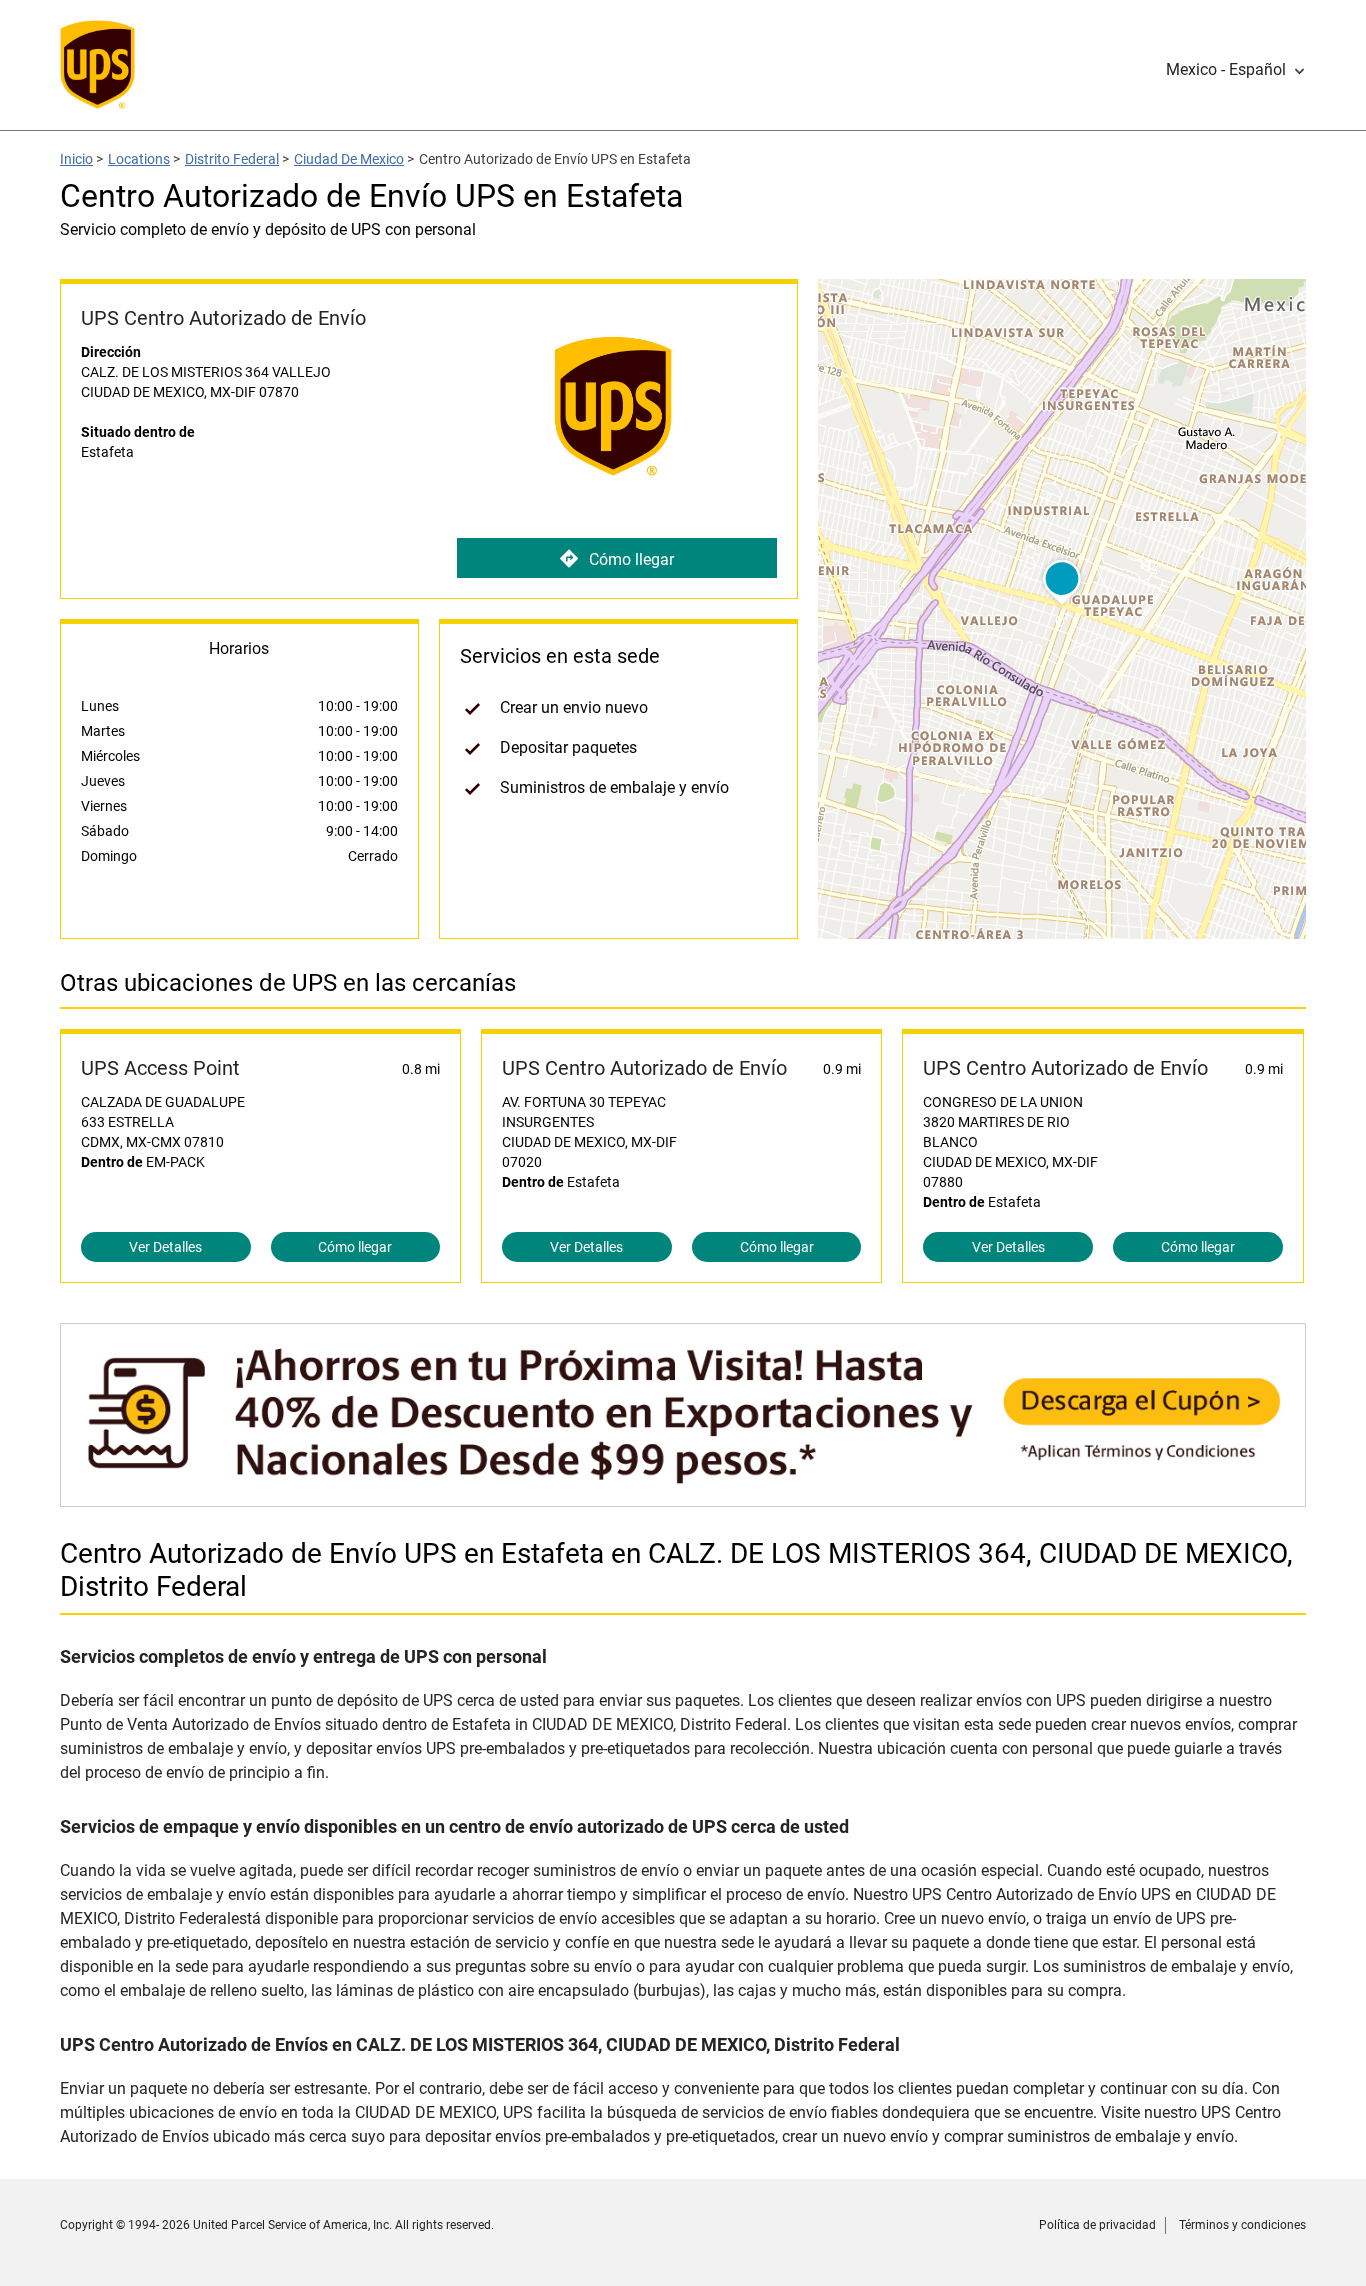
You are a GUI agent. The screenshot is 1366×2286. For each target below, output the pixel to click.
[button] (1236, 70)
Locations (139, 159)
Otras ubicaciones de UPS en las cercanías (288, 983)
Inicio (76, 159)
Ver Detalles (165, 1247)
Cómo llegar (631, 559)
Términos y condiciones (1242, 2225)
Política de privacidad (1097, 2225)
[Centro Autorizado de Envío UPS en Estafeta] (683, 1496)
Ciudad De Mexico (349, 159)
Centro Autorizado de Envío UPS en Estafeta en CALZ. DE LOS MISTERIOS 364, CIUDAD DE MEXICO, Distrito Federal (676, 1570)
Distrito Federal (232, 159)
